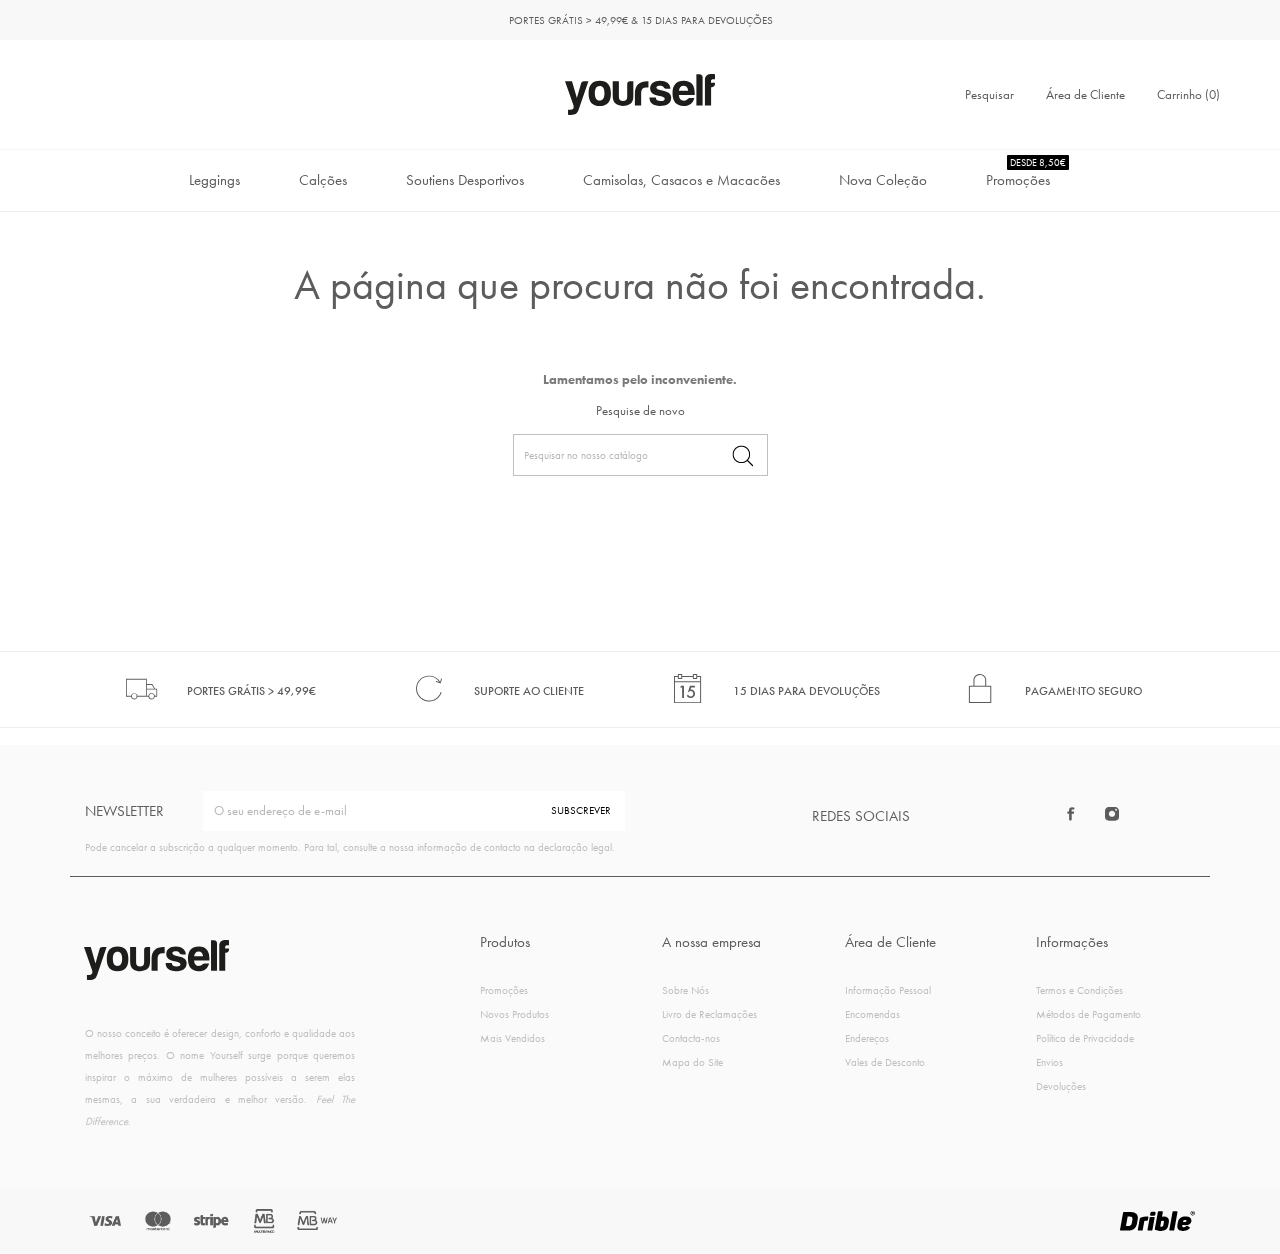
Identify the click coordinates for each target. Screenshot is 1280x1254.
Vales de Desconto (885, 1062)
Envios (1049, 1062)
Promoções (1026, 173)
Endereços (867, 1038)
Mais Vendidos (512, 1038)
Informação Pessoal (888, 990)
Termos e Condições (1079, 990)
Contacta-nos (691, 1038)
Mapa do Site (692, 1062)
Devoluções (1061, 1086)
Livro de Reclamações (709, 1014)
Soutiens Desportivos (465, 180)
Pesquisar (989, 94)
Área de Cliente (1085, 94)
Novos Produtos (514, 1014)
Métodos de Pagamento (1088, 1014)
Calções (323, 180)
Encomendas (872, 1014)
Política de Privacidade (1085, 1038)
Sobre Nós (685, 990)
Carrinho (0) (1188, 94)
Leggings (214, 180)
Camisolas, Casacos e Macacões (681, 180)
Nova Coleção (883, 180)
